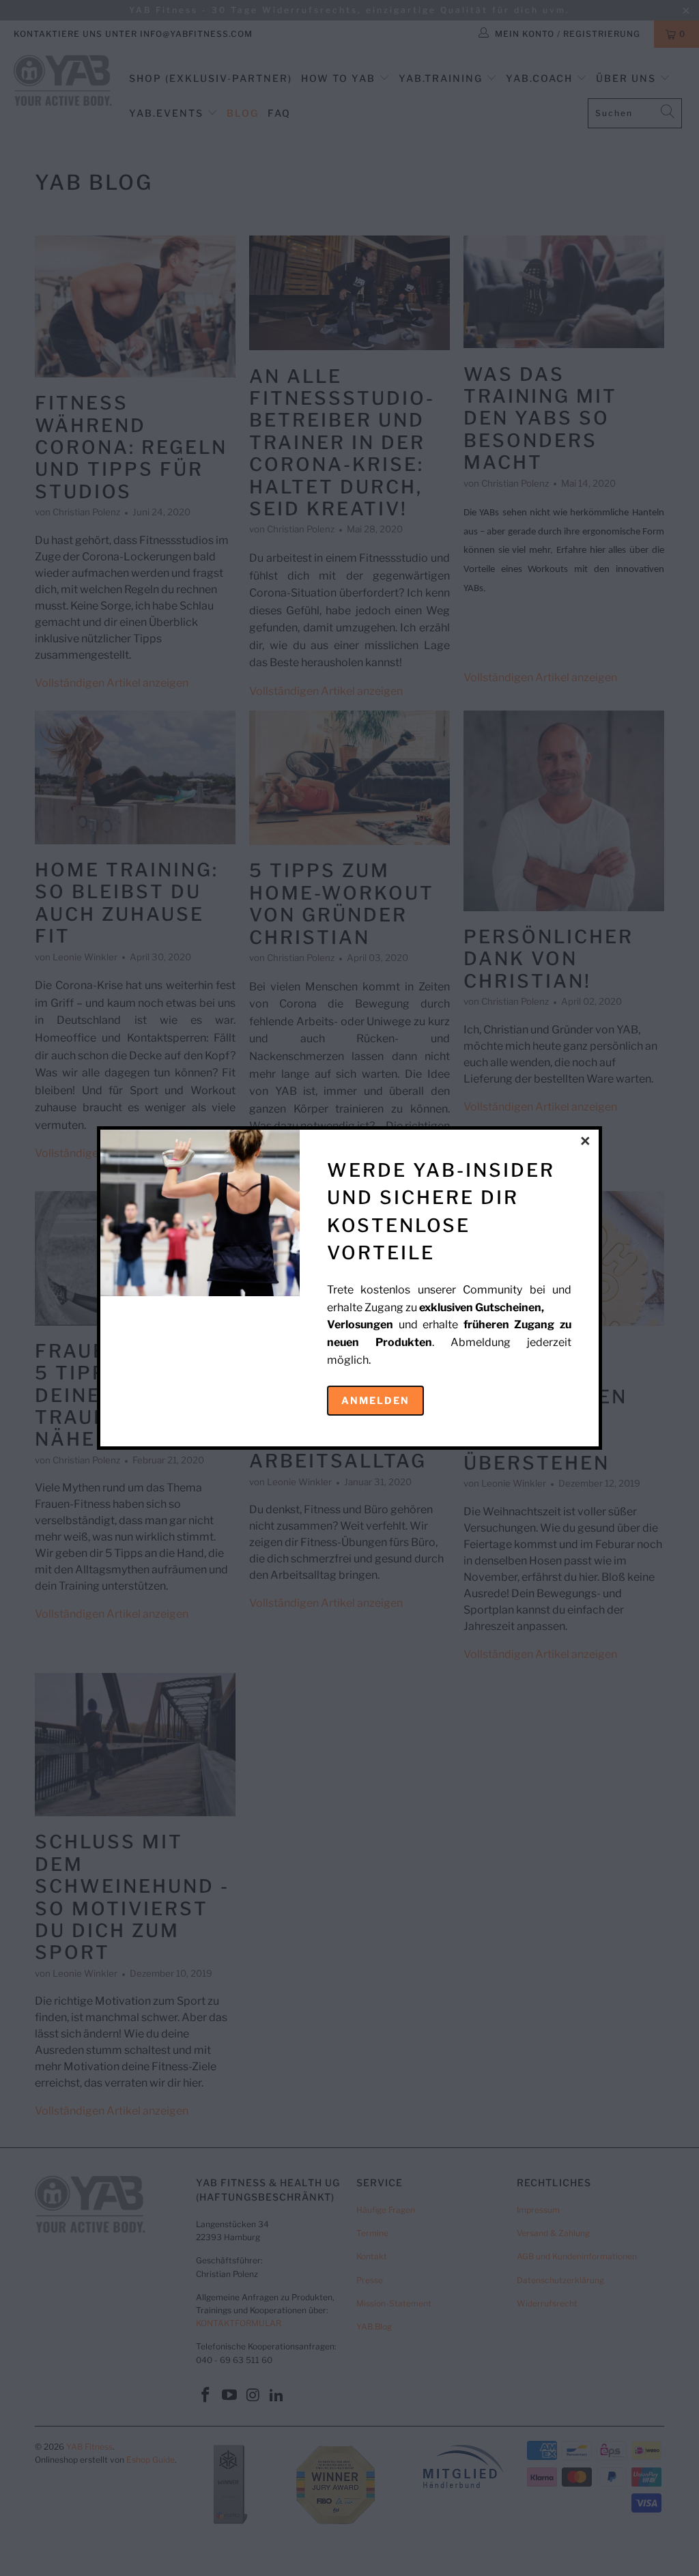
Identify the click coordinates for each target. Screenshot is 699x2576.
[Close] (586, 1142)
